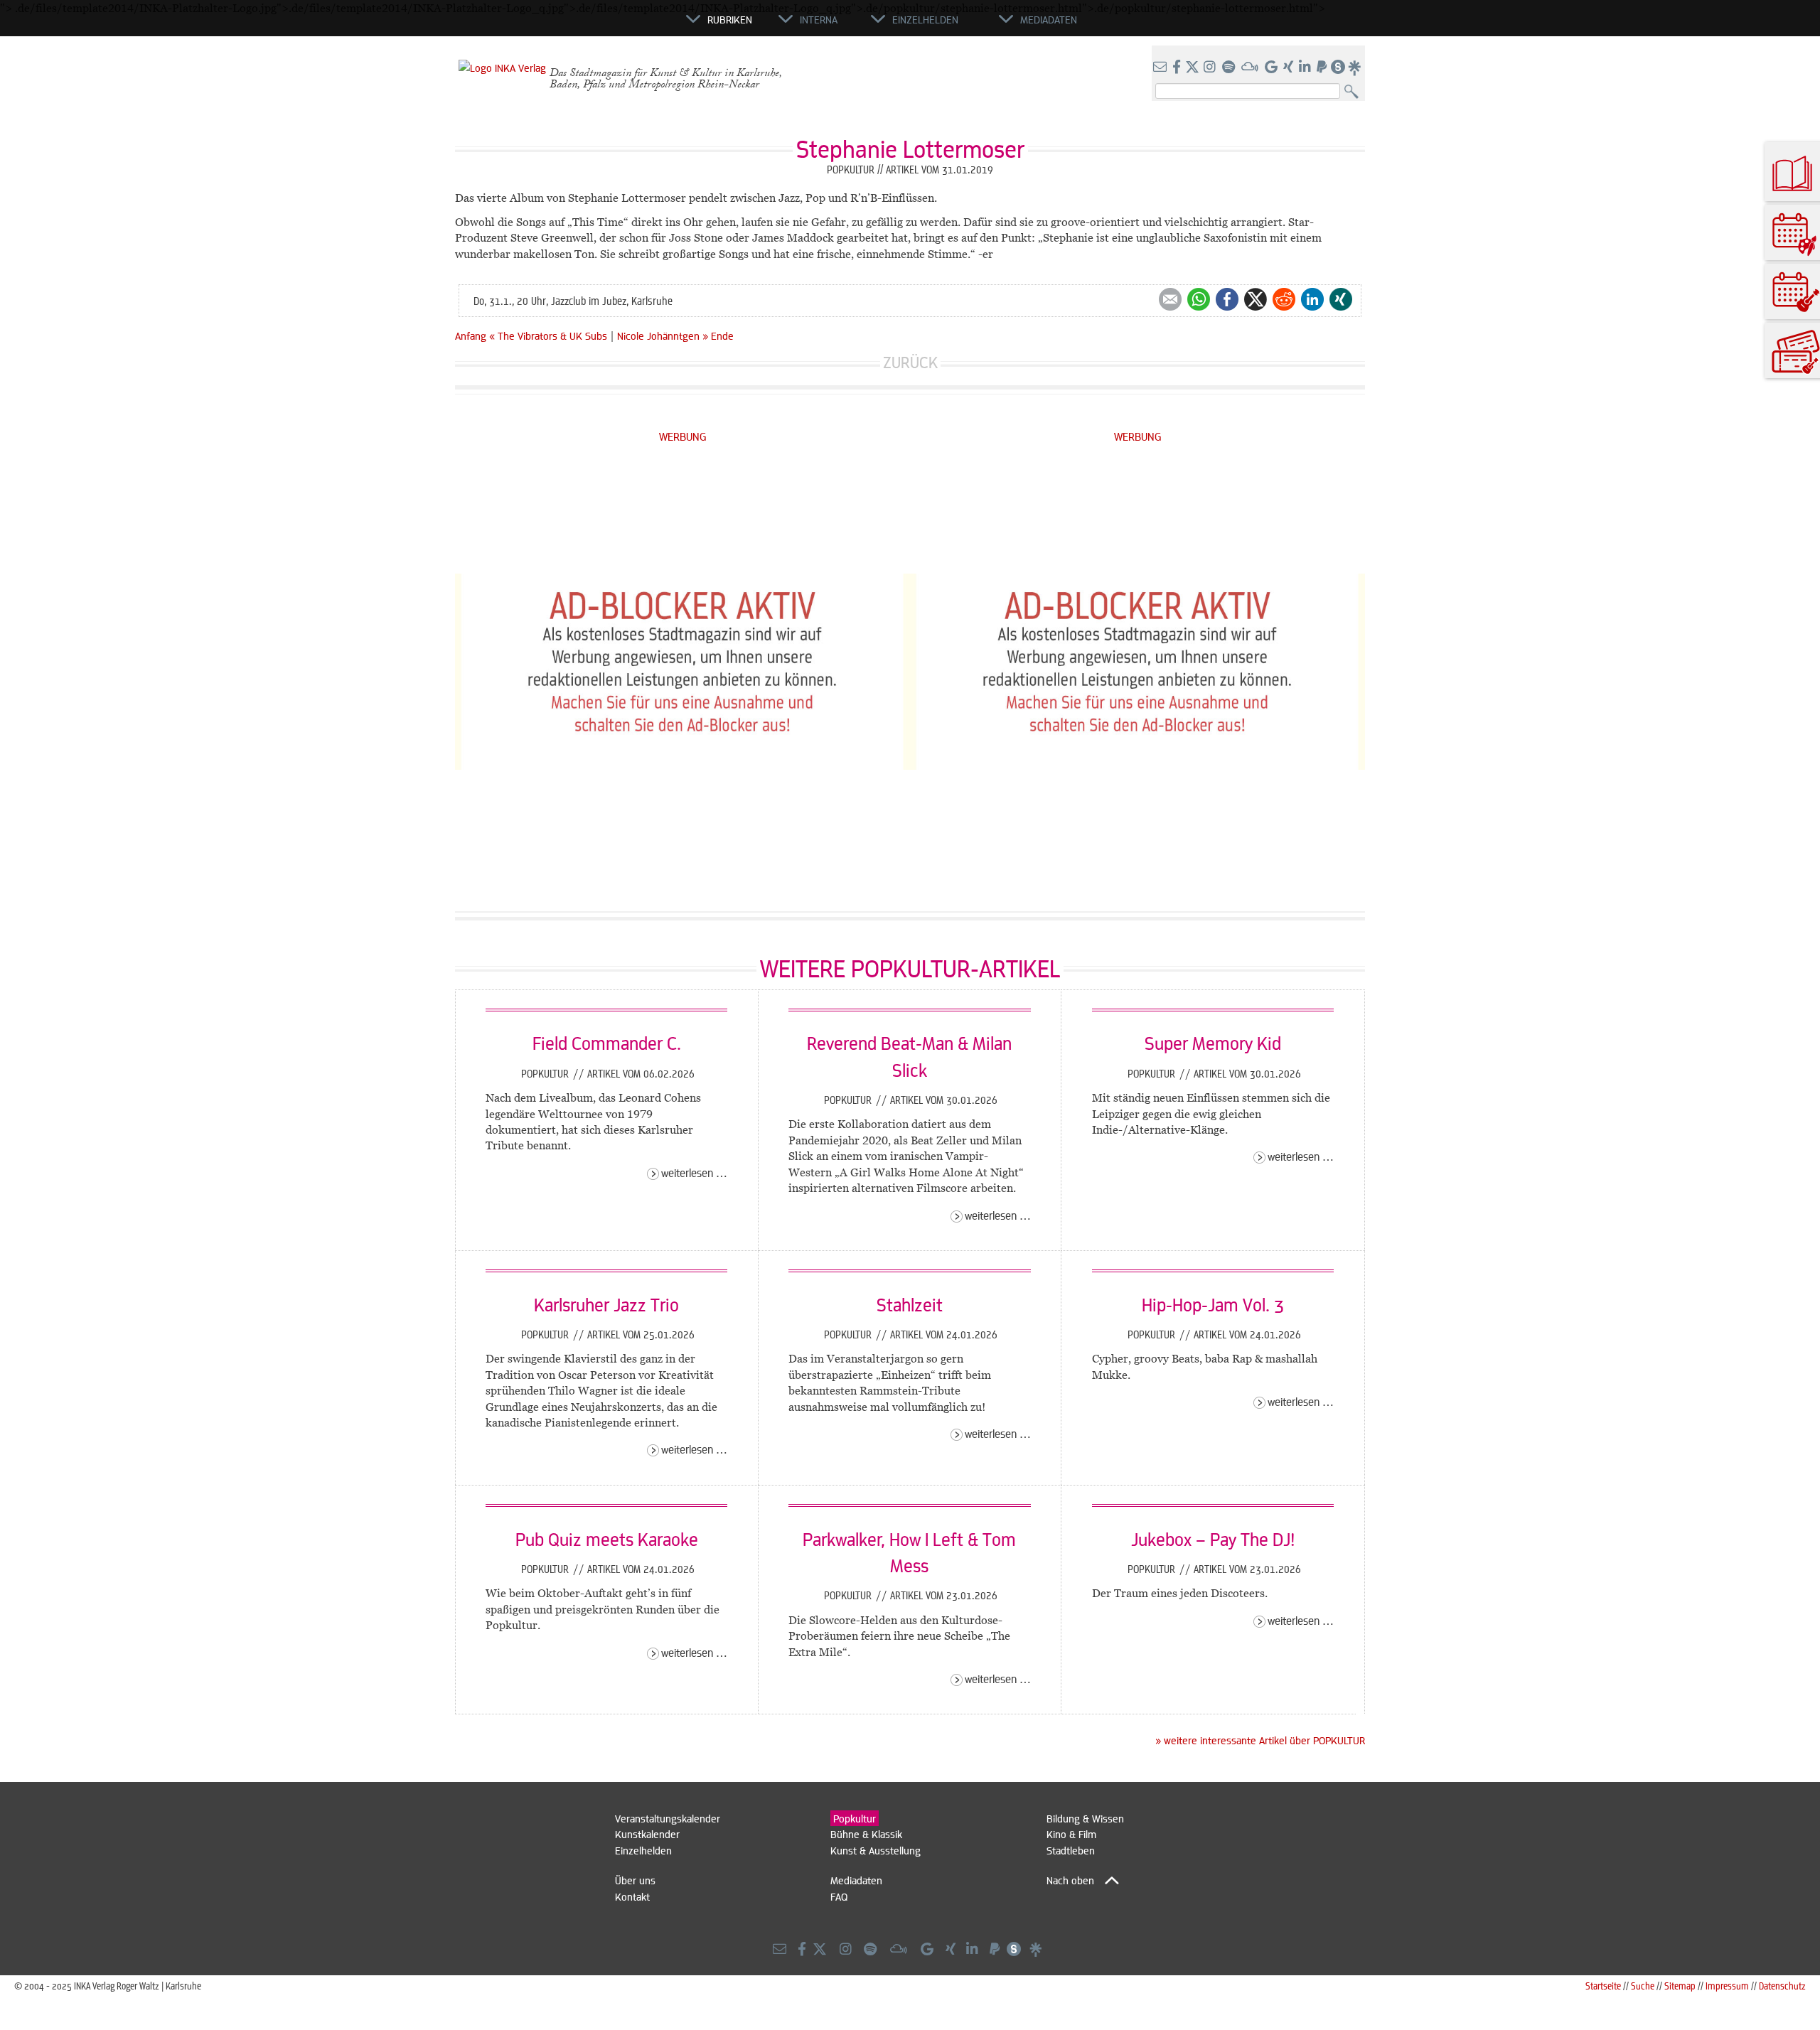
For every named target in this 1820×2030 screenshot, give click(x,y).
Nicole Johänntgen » (663, 335)
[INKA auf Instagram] (1211, 68)
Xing (1341, 299)
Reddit (1284, 299)
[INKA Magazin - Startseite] (622, 26)
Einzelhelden (643, 1850)
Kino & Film (1071, 1834)
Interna (819, 19)
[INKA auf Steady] (1338, 68)
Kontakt (632, 1896)
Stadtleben (1071, 1850)
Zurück (910, 362)
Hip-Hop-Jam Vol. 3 (1213, 1304)
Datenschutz (1782, 1986)
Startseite (1603, 1986)
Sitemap (1680, 1986)
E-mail (1170, 299)
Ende (722, 335)
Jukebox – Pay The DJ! (1213, 1539)
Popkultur (546, 1073)
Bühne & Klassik (866, 1834)
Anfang (471, 335)
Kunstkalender (647, 1834)
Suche (1643, 1986)
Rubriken (730, 19)
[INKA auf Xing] (1290, 68)
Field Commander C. (607, 1043)
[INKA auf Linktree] (1355, 68)
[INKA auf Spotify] (1230, 68)
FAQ (839, 1896)
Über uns (635, 1880)
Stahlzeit (910, 1304)
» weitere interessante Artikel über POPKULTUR (1260, 1740)
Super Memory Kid (1213, 1043)
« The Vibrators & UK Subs (550, 335)
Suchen (1355, 92)
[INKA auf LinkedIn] (1306, 68)
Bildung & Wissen (1085, 1818)
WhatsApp (1199, 299)
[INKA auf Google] (1273, 68)
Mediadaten (856, 1880)
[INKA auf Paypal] (1323, 68)
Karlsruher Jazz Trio (606, 1304)
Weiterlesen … (694, 1172)
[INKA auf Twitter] (1192, 68)
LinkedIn (1312, 299)
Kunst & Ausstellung (876, 1850)
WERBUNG (683, 436)
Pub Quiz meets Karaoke (607, 1539)
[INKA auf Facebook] (1178, 68)
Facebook (1227, 299)
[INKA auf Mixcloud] (1251, 68)
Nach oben (1070, 1880)
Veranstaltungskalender (668, 1818)
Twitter (1256, 299)
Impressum (1727, 1986)
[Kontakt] (1161, 68)
